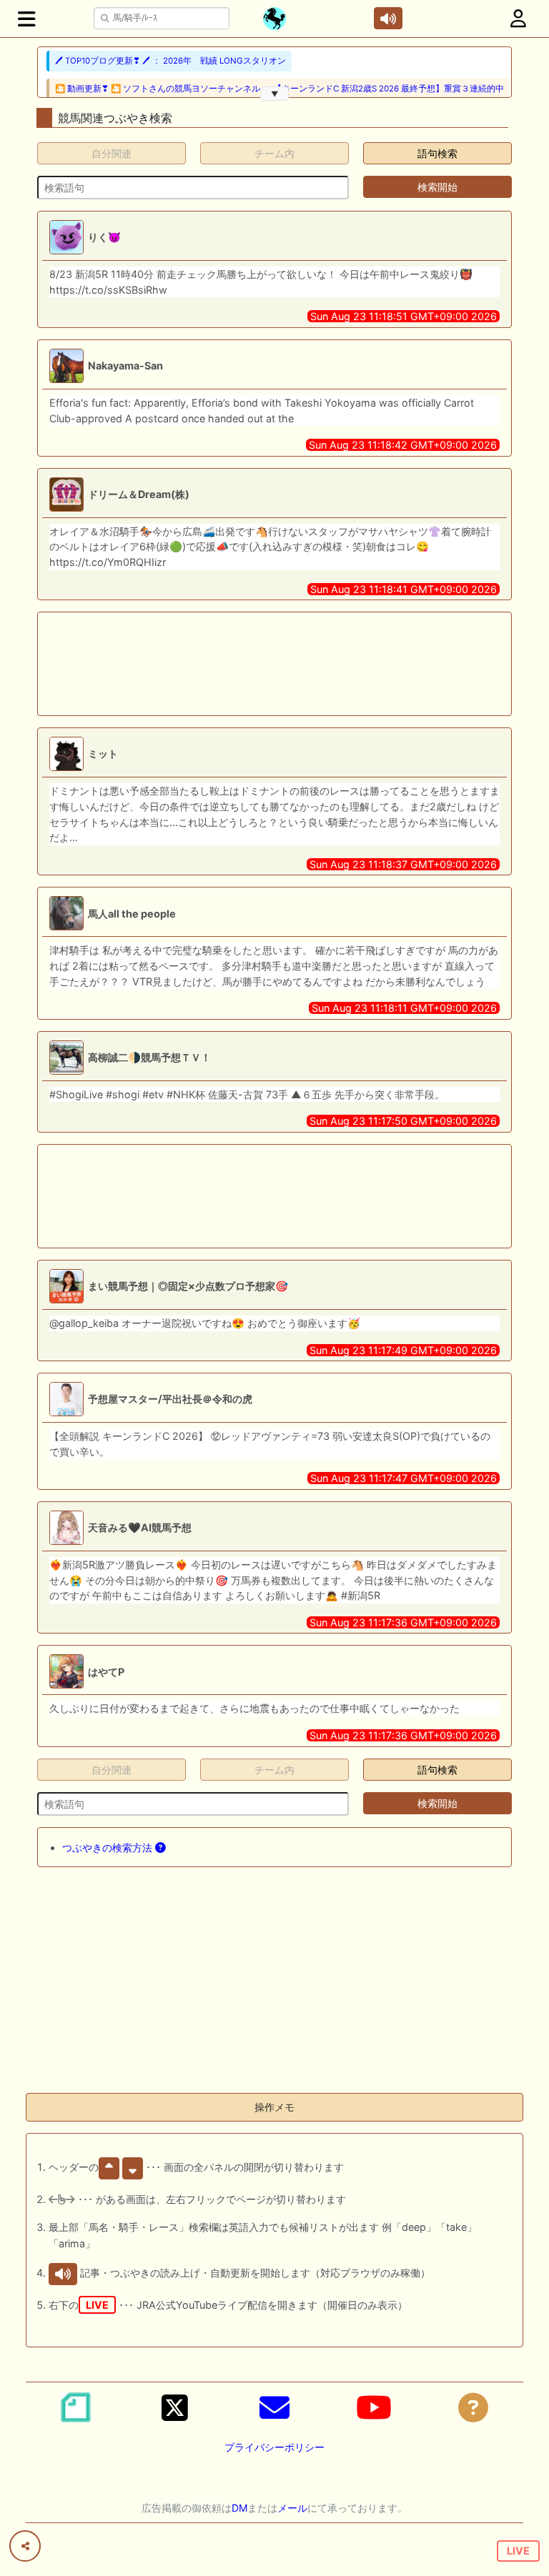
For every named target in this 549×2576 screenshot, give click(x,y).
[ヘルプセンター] (473, 2407)
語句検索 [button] (437, 153)
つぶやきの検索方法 (109, 1848)
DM (239, 2508)
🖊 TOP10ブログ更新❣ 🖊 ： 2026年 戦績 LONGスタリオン (170, 61)
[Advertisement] (274, 664)
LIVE (518, 2551)
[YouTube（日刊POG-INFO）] (374, 2407)
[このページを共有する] (25, 2546)
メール (292, 2508)
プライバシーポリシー (274, 2447)
